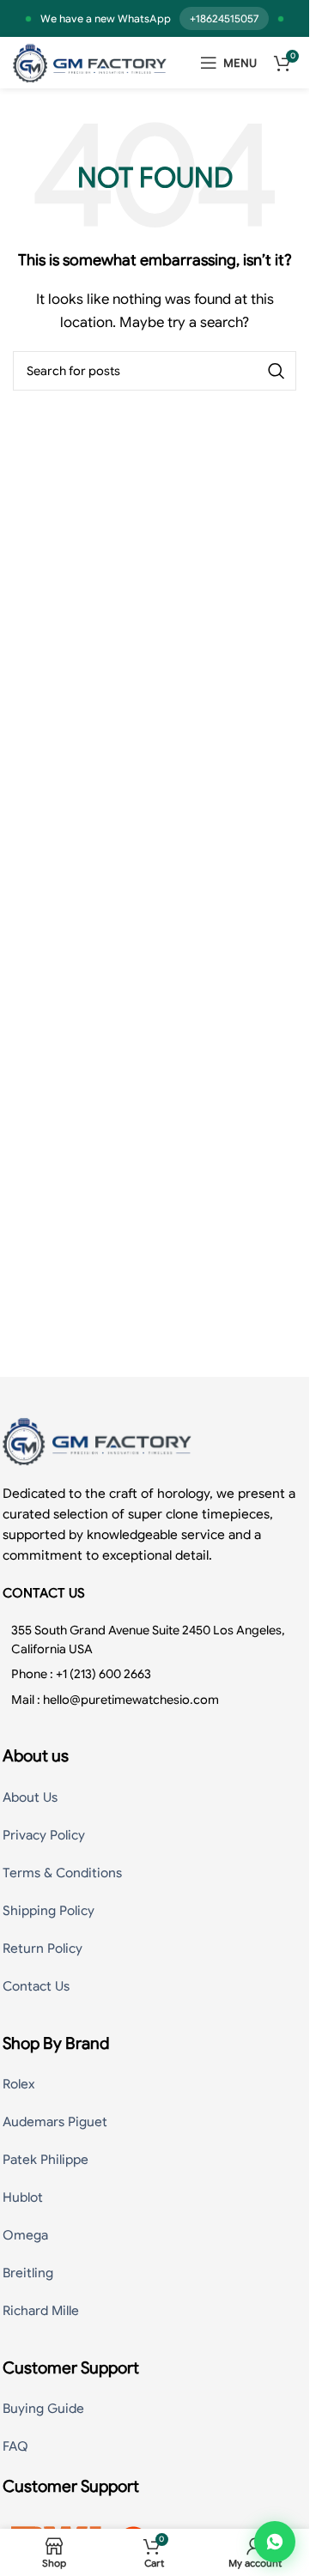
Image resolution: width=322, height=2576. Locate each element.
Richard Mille (41, 2311)
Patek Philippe (46, 2160)
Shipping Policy (49, 1911)
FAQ (15, 2446)
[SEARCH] (276, 371)
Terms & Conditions (62, 1873)
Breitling (28, 2273)
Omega (25, 2235)
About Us (30, 1797)
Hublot (23, 2197)
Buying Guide (43, 2409)
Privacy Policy (44, 1835)
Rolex (18, 2084)
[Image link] (97, 1440)
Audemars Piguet (55, 2122)
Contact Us (36, 1986)
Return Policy (43, 1949)
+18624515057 (224, 18)
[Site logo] (90, 62)
